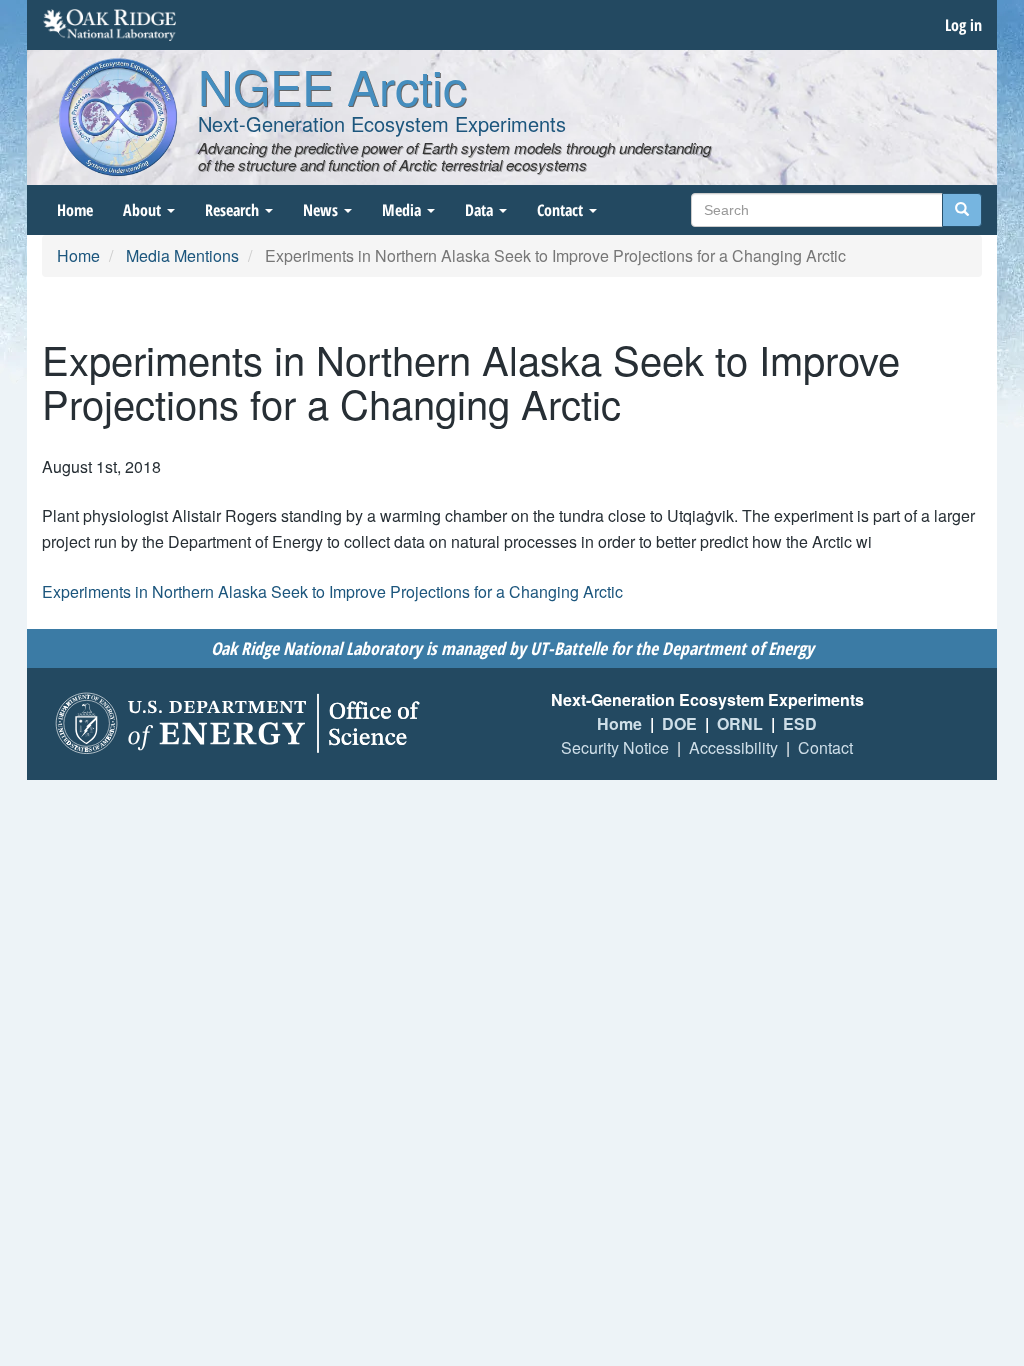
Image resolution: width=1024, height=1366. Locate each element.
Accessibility (733, 747)
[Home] (118, 117)
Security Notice (615, 747)
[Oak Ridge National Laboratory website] (109, 25)
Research (234, 210)
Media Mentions (182, 255)
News (322, 210)
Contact (562, 210)
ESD (800, 723)
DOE (679, 723)
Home (75, 210)
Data (481, 210)
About (144, 210)
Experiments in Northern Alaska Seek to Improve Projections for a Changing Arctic (332, 591)
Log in (963, 25)
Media (403, 210)
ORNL (740, 723)
